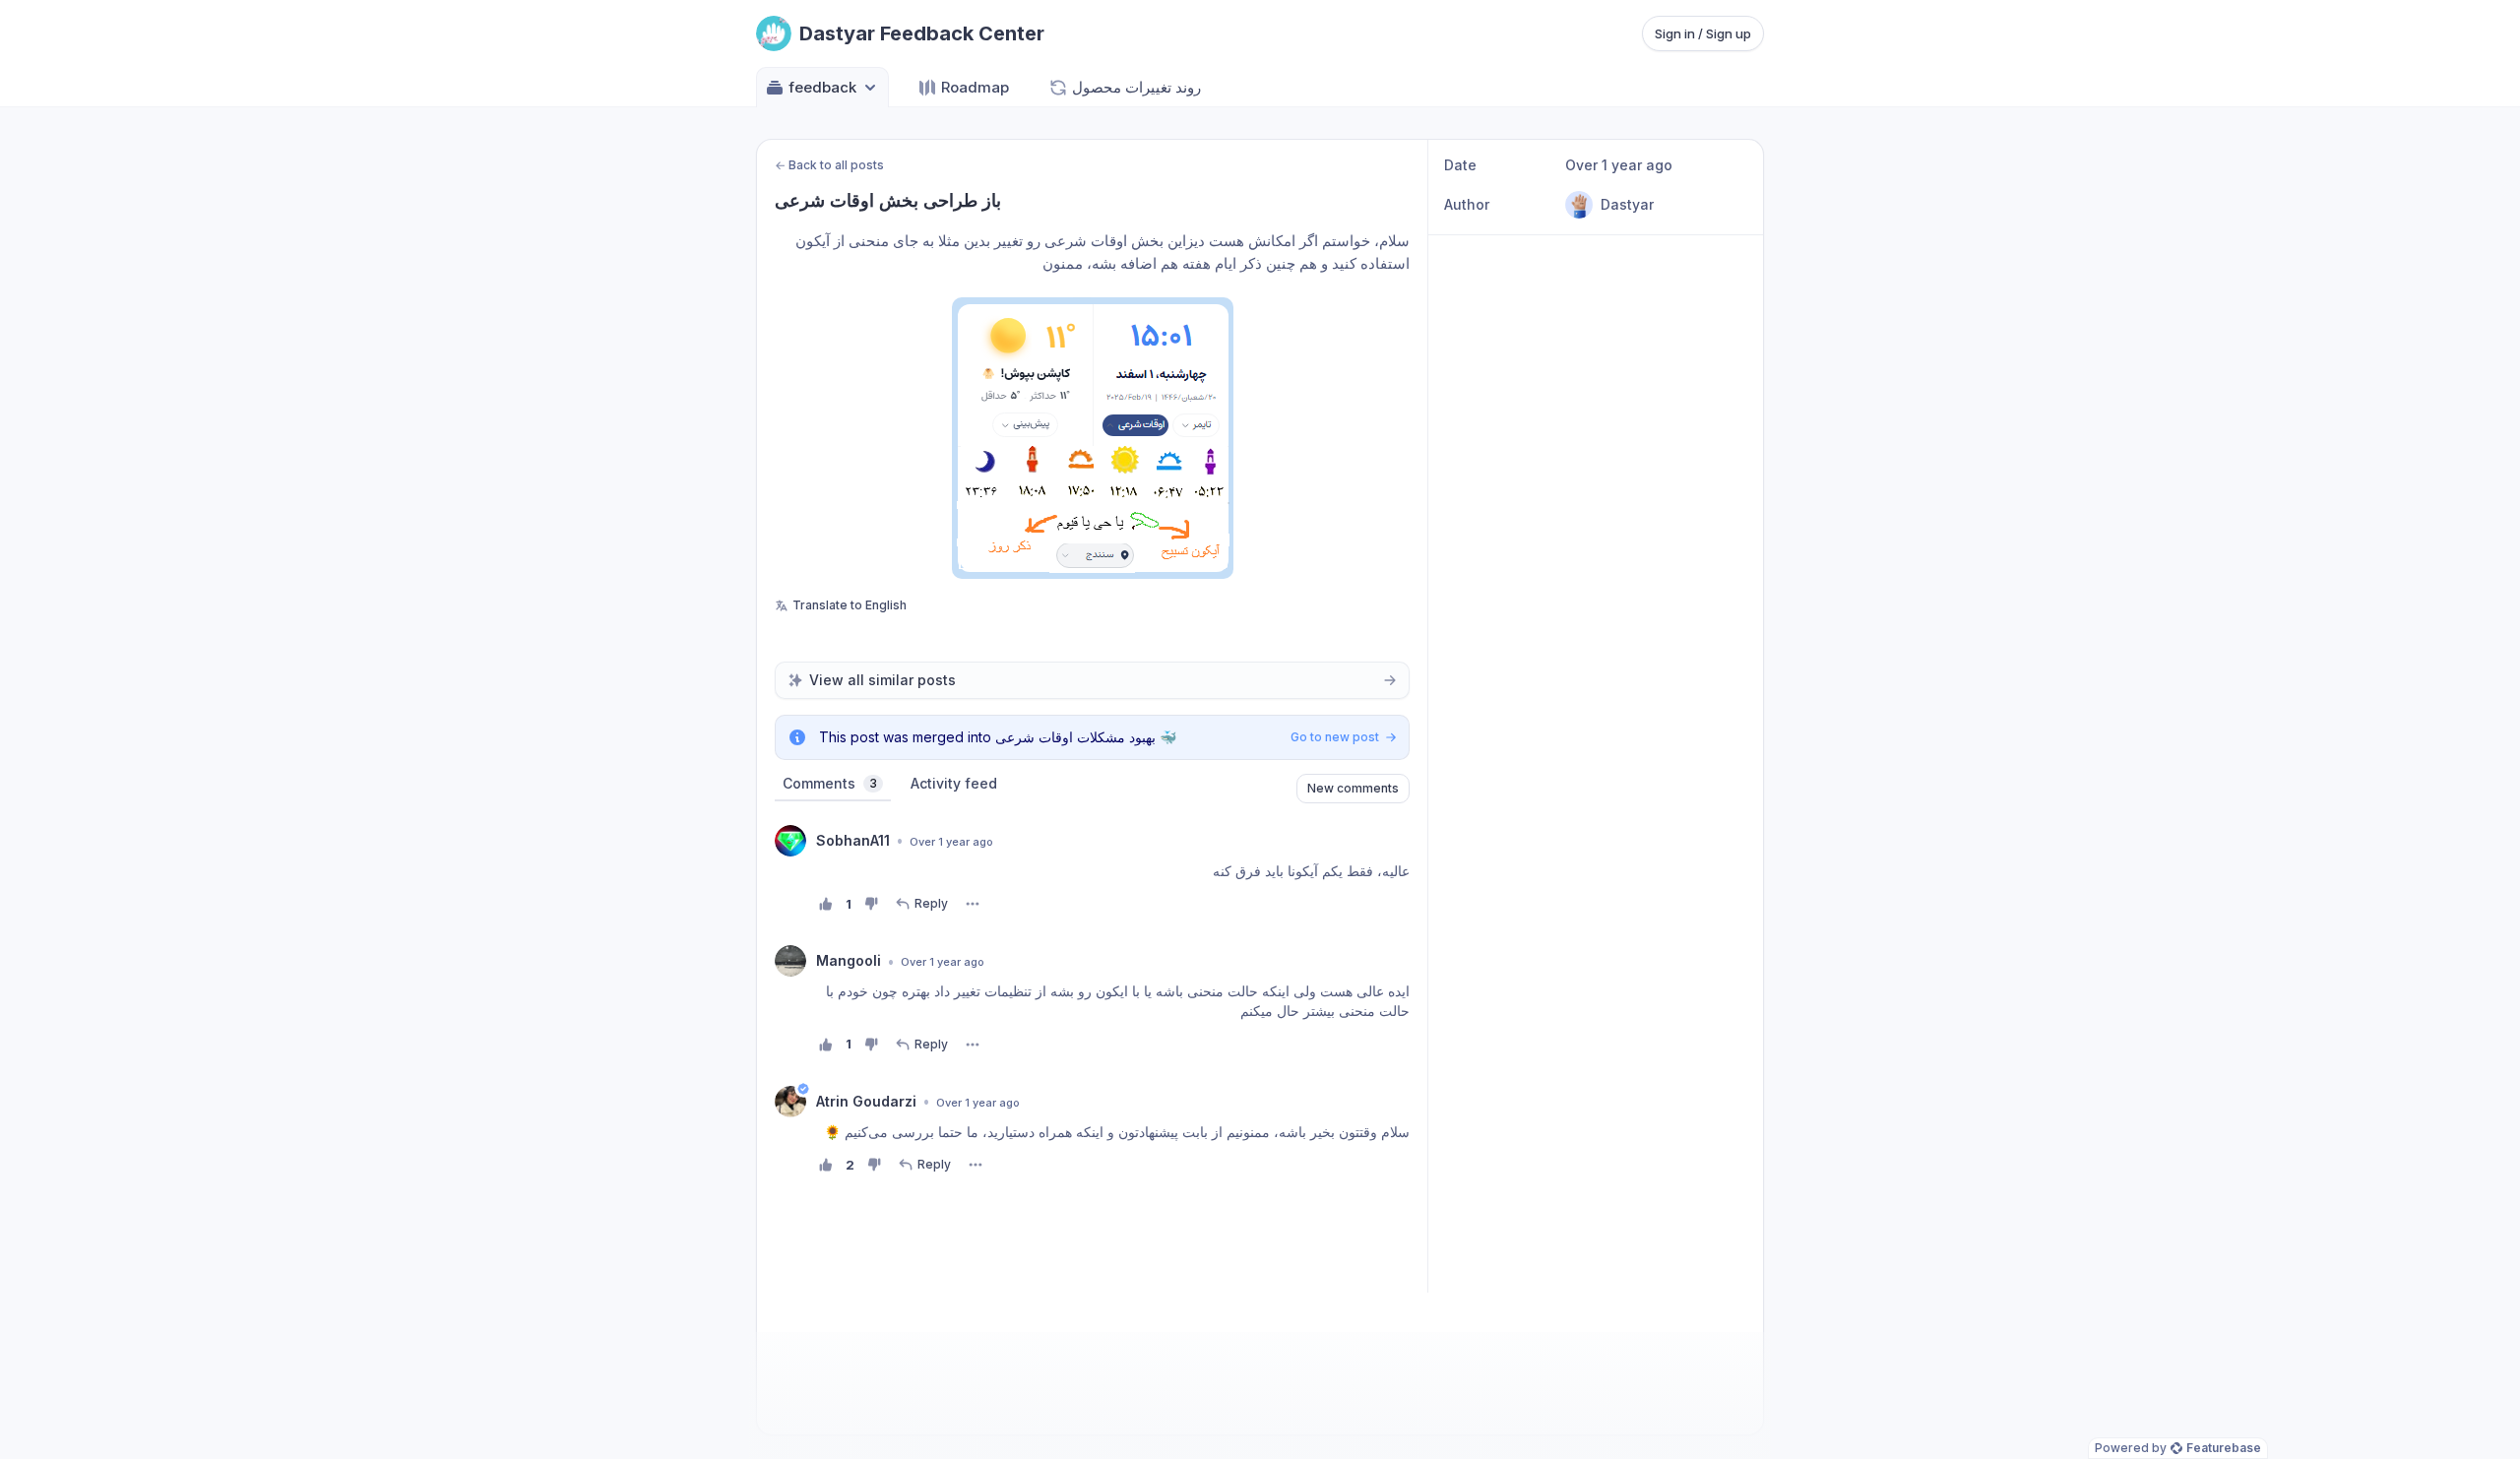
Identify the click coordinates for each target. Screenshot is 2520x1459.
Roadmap (975, 87)
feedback (822, 87)
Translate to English (850, 605)
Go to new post (1335, 737)
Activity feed (954, 783)
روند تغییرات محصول (1136, 87)
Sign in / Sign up (1703, 33)
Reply (931, 903)
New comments (1353, 788)
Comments (830, 783)
